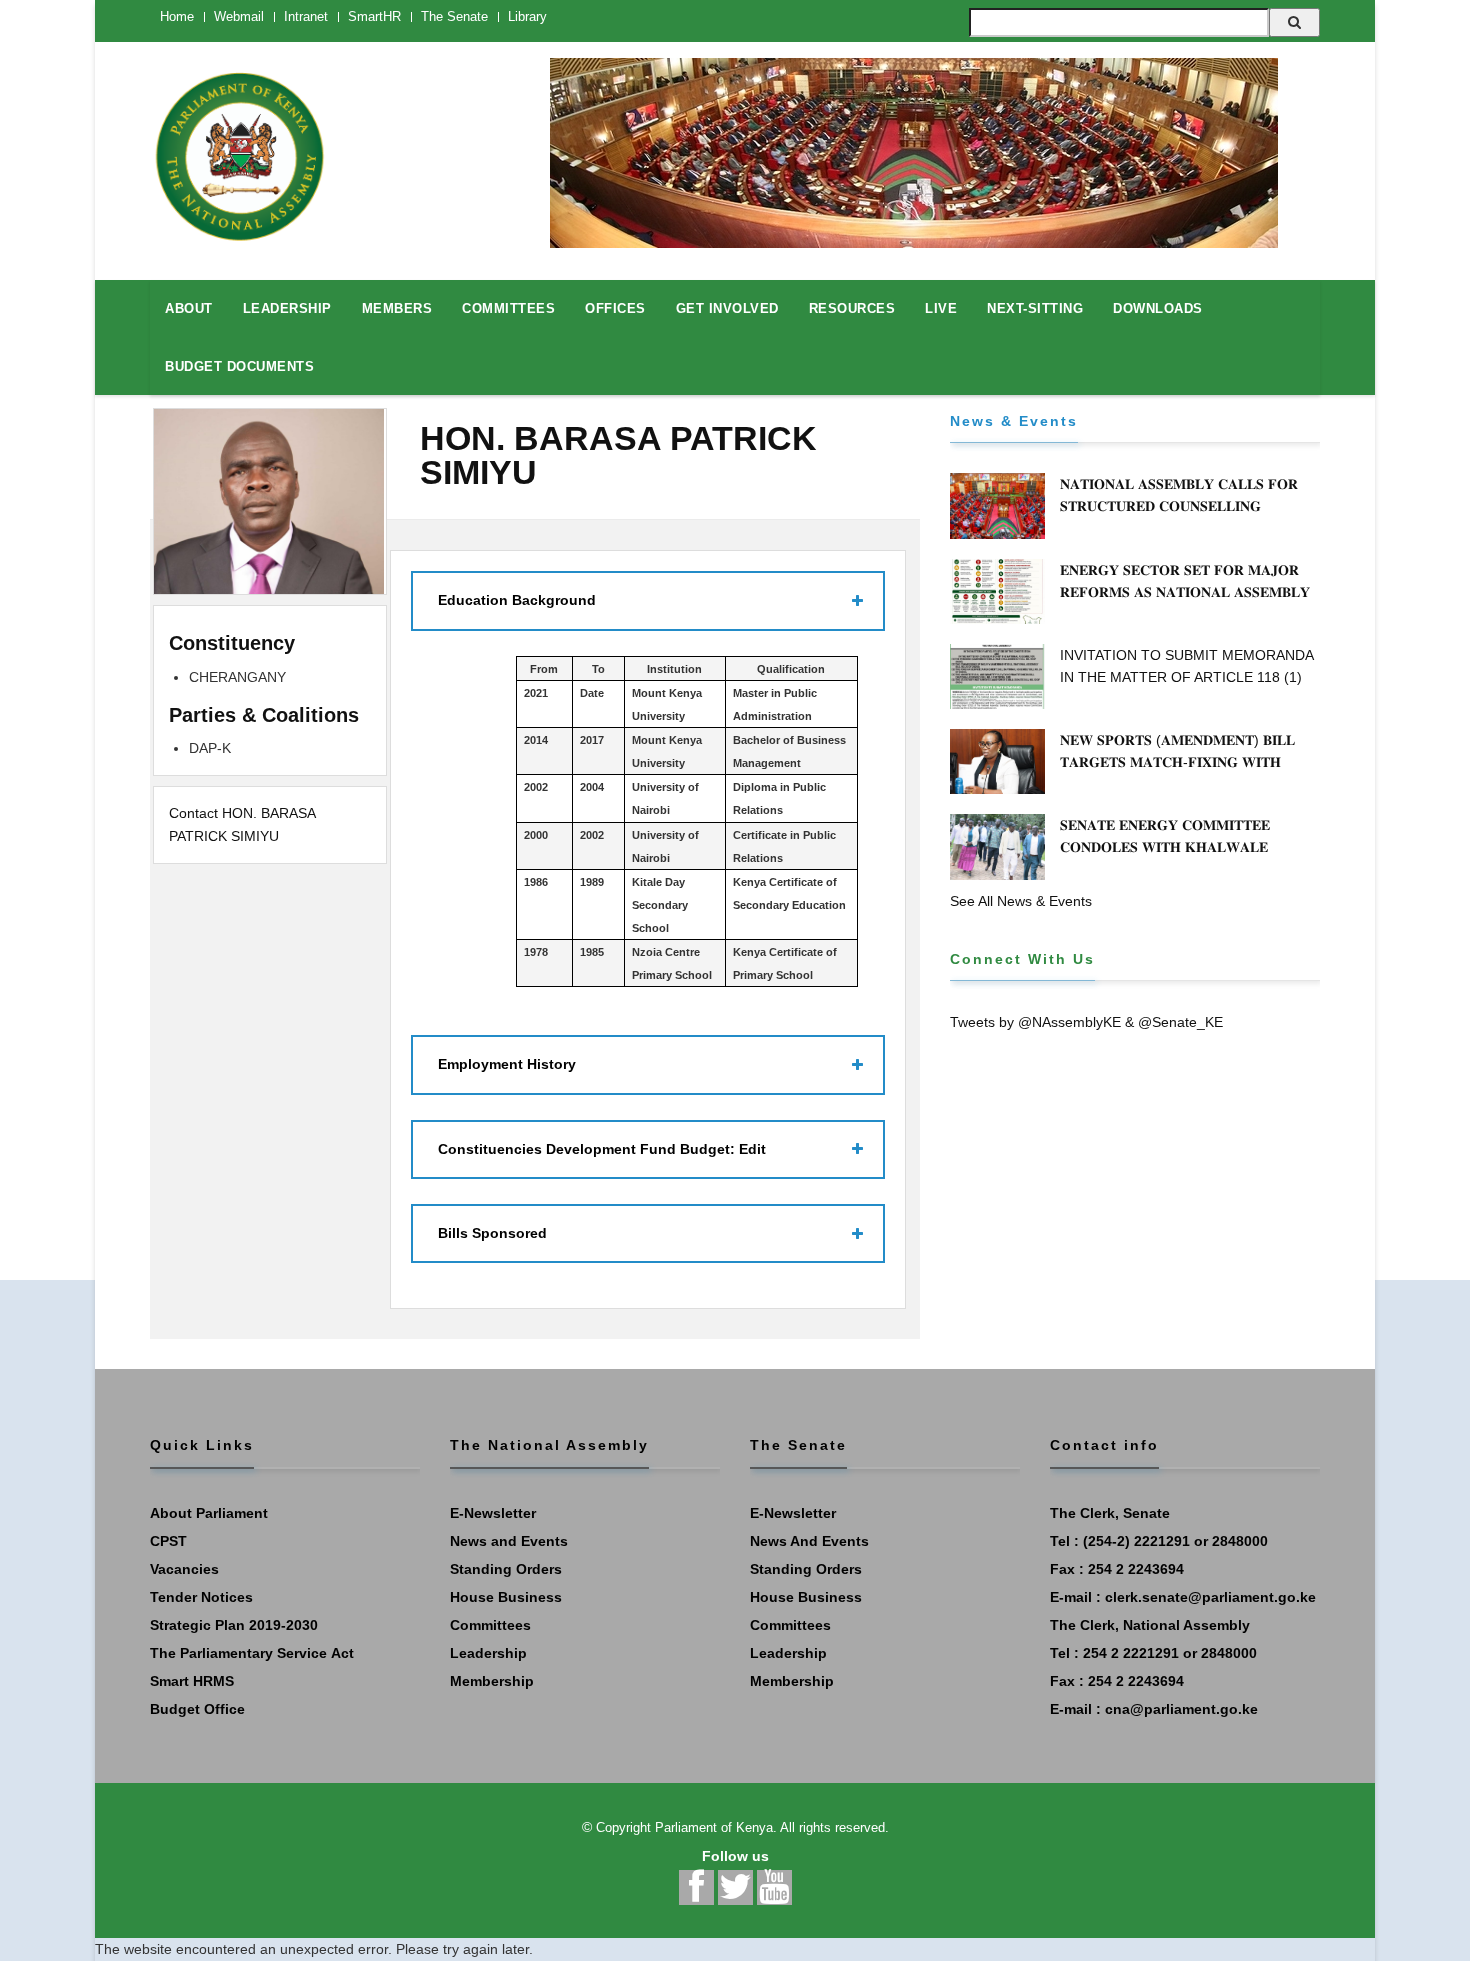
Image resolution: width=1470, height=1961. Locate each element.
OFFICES (615, 308)
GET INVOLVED (727, 308)
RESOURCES (852, 308)
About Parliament (209, 1513)
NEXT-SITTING (1035, 308)
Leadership (488, 1653)
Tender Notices (201, 1597)
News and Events (509, 1541)
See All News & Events (1021, 901)
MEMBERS (397, 308)
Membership (492, 1681)
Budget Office (197, 1709)
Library (527, 16)
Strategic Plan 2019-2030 (234, 1625)
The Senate (454, 16)
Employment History (507, 1064)
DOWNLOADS (1158, 308)
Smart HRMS (192, 1681)
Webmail (239, 16)
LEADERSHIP (287, 308)
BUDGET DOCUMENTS (239, 366)
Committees (490, 1625)
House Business (506, 1597)
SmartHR (374, 16)
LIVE (941, 308)
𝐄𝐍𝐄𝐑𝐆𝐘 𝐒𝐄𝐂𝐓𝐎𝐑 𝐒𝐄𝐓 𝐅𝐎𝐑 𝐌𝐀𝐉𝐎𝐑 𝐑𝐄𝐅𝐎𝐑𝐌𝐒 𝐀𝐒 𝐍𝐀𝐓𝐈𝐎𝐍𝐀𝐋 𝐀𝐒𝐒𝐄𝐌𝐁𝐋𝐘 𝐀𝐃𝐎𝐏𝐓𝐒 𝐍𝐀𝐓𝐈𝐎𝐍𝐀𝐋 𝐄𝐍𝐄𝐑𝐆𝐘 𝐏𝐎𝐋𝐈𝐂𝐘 (1188, 592)
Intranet (306, 16)
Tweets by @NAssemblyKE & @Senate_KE (1086, 1022)
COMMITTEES (508, 308)
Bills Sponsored (492, 1233)
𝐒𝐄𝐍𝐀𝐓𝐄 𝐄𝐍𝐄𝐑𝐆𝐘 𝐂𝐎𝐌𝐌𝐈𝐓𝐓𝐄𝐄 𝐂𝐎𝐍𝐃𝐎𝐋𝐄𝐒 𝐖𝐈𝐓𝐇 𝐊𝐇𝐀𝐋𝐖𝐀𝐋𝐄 (1165, 836)
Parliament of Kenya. (716, 1827)
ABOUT (189, 308)
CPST (168, 1541)
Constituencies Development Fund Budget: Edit (602, 1149)
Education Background (517, 600)
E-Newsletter (493, 1513)
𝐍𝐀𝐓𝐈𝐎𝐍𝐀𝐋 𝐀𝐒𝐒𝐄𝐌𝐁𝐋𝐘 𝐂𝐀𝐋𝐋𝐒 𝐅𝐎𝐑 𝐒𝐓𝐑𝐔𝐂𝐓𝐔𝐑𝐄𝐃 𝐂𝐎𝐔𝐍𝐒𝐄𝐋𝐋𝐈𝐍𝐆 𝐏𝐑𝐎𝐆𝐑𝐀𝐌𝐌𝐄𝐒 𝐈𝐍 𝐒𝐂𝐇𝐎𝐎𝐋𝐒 (1179, 506)
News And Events (809, 1541)
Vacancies (184, 1569)
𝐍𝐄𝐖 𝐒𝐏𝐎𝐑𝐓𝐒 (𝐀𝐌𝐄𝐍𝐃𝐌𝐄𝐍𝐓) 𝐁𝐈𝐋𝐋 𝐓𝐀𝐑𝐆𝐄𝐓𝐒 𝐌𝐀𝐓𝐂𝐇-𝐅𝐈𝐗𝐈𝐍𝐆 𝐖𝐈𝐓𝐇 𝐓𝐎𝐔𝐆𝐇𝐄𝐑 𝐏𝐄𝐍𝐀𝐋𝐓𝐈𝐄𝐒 (1177, 762)
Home (177, 16)
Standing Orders (506, 1569)
